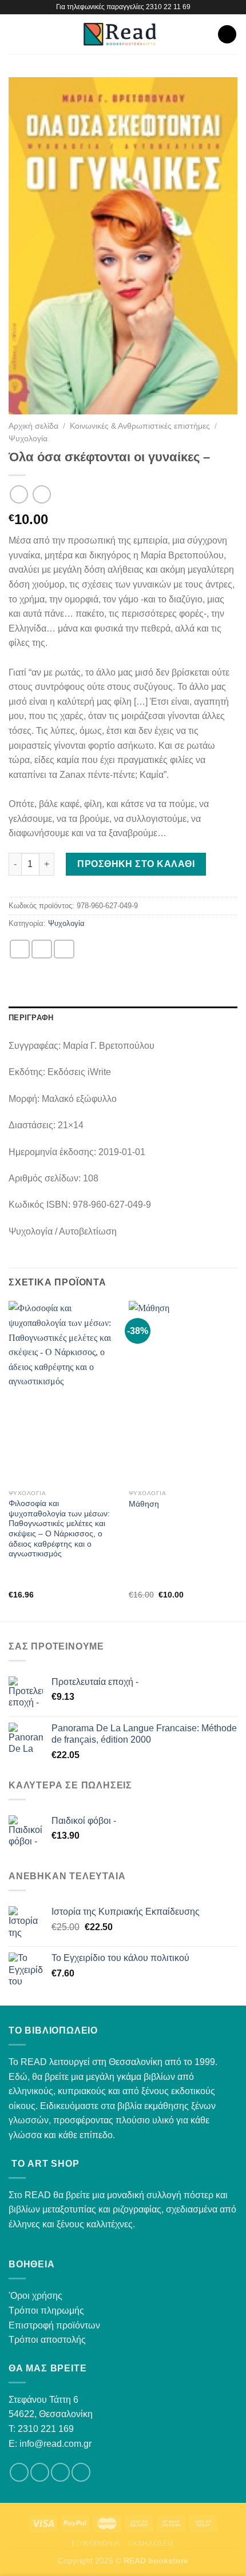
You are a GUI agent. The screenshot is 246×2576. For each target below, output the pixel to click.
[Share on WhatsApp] (20, 949)
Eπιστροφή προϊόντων (54, 2325)
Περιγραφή (31, 1018)
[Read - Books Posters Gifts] (120, 34)
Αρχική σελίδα (33, 426)
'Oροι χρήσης (35, 2296)
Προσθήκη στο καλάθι (136, 864)
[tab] (123, 1018)
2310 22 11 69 (168, 7)
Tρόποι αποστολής (47, 2340)
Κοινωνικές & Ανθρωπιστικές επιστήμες (140, 426)
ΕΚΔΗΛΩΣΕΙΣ (151, 2543)
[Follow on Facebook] (19, 2472)
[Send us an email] (60, 2472)
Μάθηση (144, 1504)
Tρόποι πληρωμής (46, 2311)
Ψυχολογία (28, 439)
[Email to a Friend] (64, 949)
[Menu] (15, 34)
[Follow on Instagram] (40, 2472)
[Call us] (81, 2472)
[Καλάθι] (227, 35)
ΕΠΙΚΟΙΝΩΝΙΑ (96, 2543)
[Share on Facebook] (42, 949)
